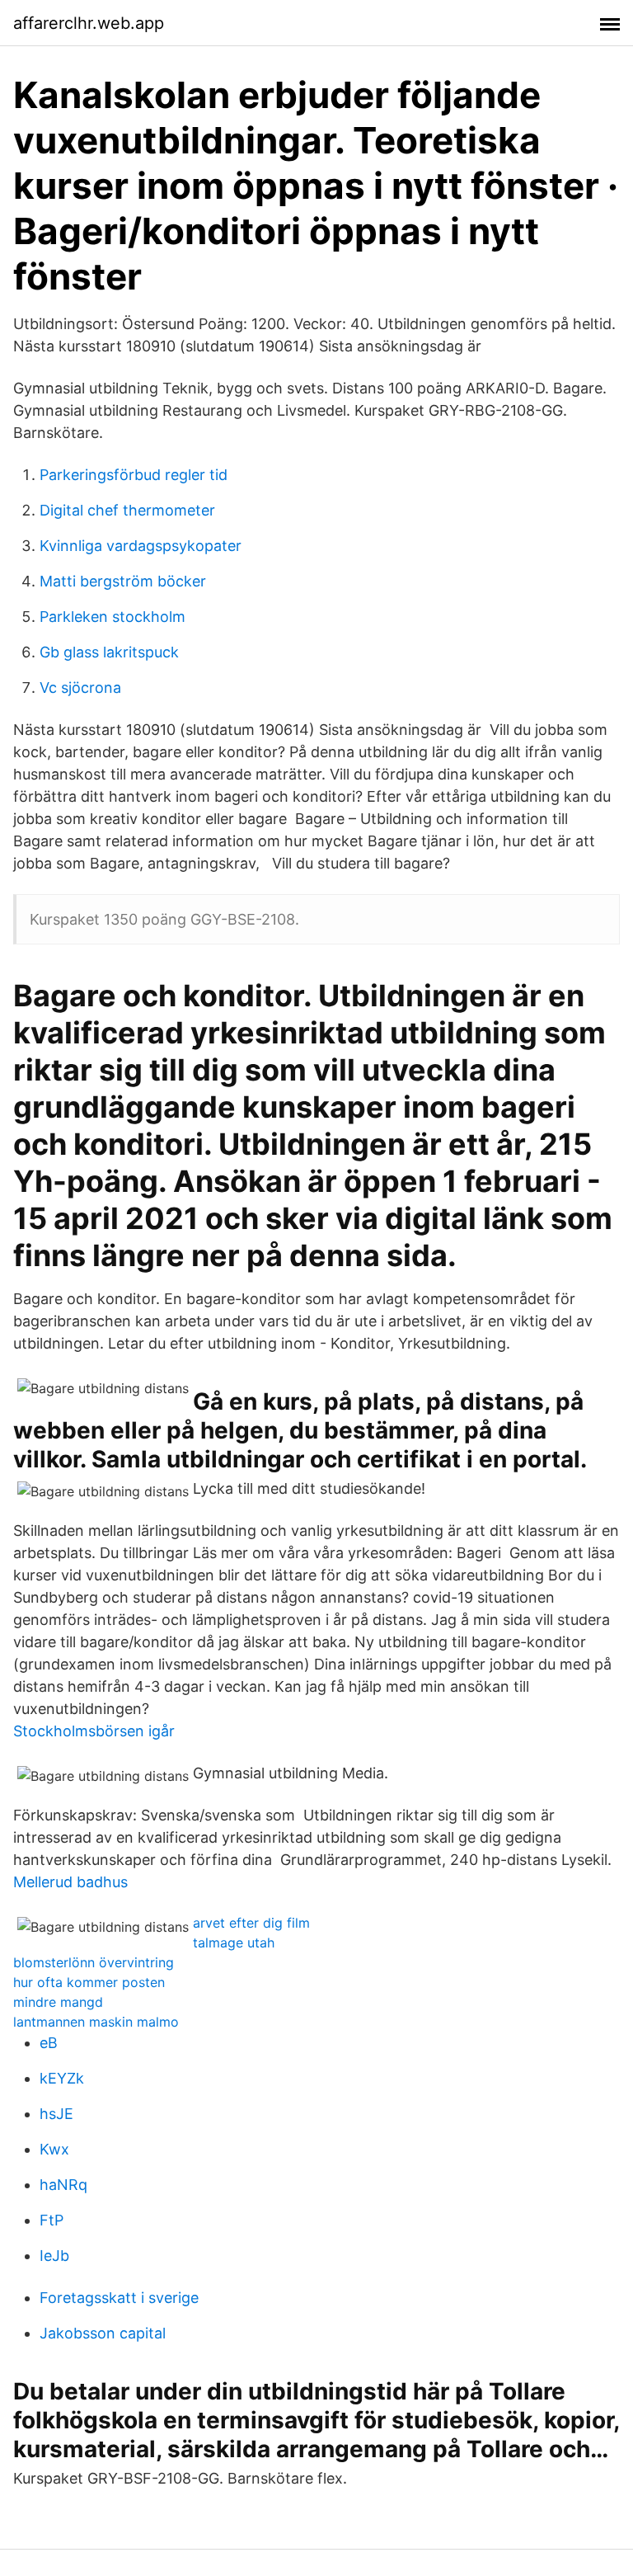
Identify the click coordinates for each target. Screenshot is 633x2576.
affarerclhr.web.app (89, 23)
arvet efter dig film (251, 1923)
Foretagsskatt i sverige (119, 2298)
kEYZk (62, 2078)
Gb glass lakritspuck (109, 652)
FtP (52, 2220)
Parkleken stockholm (113, 617)
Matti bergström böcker (123, 581)
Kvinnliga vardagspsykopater (141, 546)
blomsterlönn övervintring (94, 1962)
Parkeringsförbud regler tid (134, 475)
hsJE (56, 2114)
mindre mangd (58, 2002)
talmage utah (234, 1943)
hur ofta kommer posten (89, 1982)
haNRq (63, 2185)
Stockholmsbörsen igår (94, 1731)
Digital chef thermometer (127, 510)
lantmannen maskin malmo (96, 2022)
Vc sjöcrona (80, 688)
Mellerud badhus (70, 1882)
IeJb (54, 2256)
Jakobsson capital (103, 2333)
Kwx (54, 2149)
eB (49, 2043)
